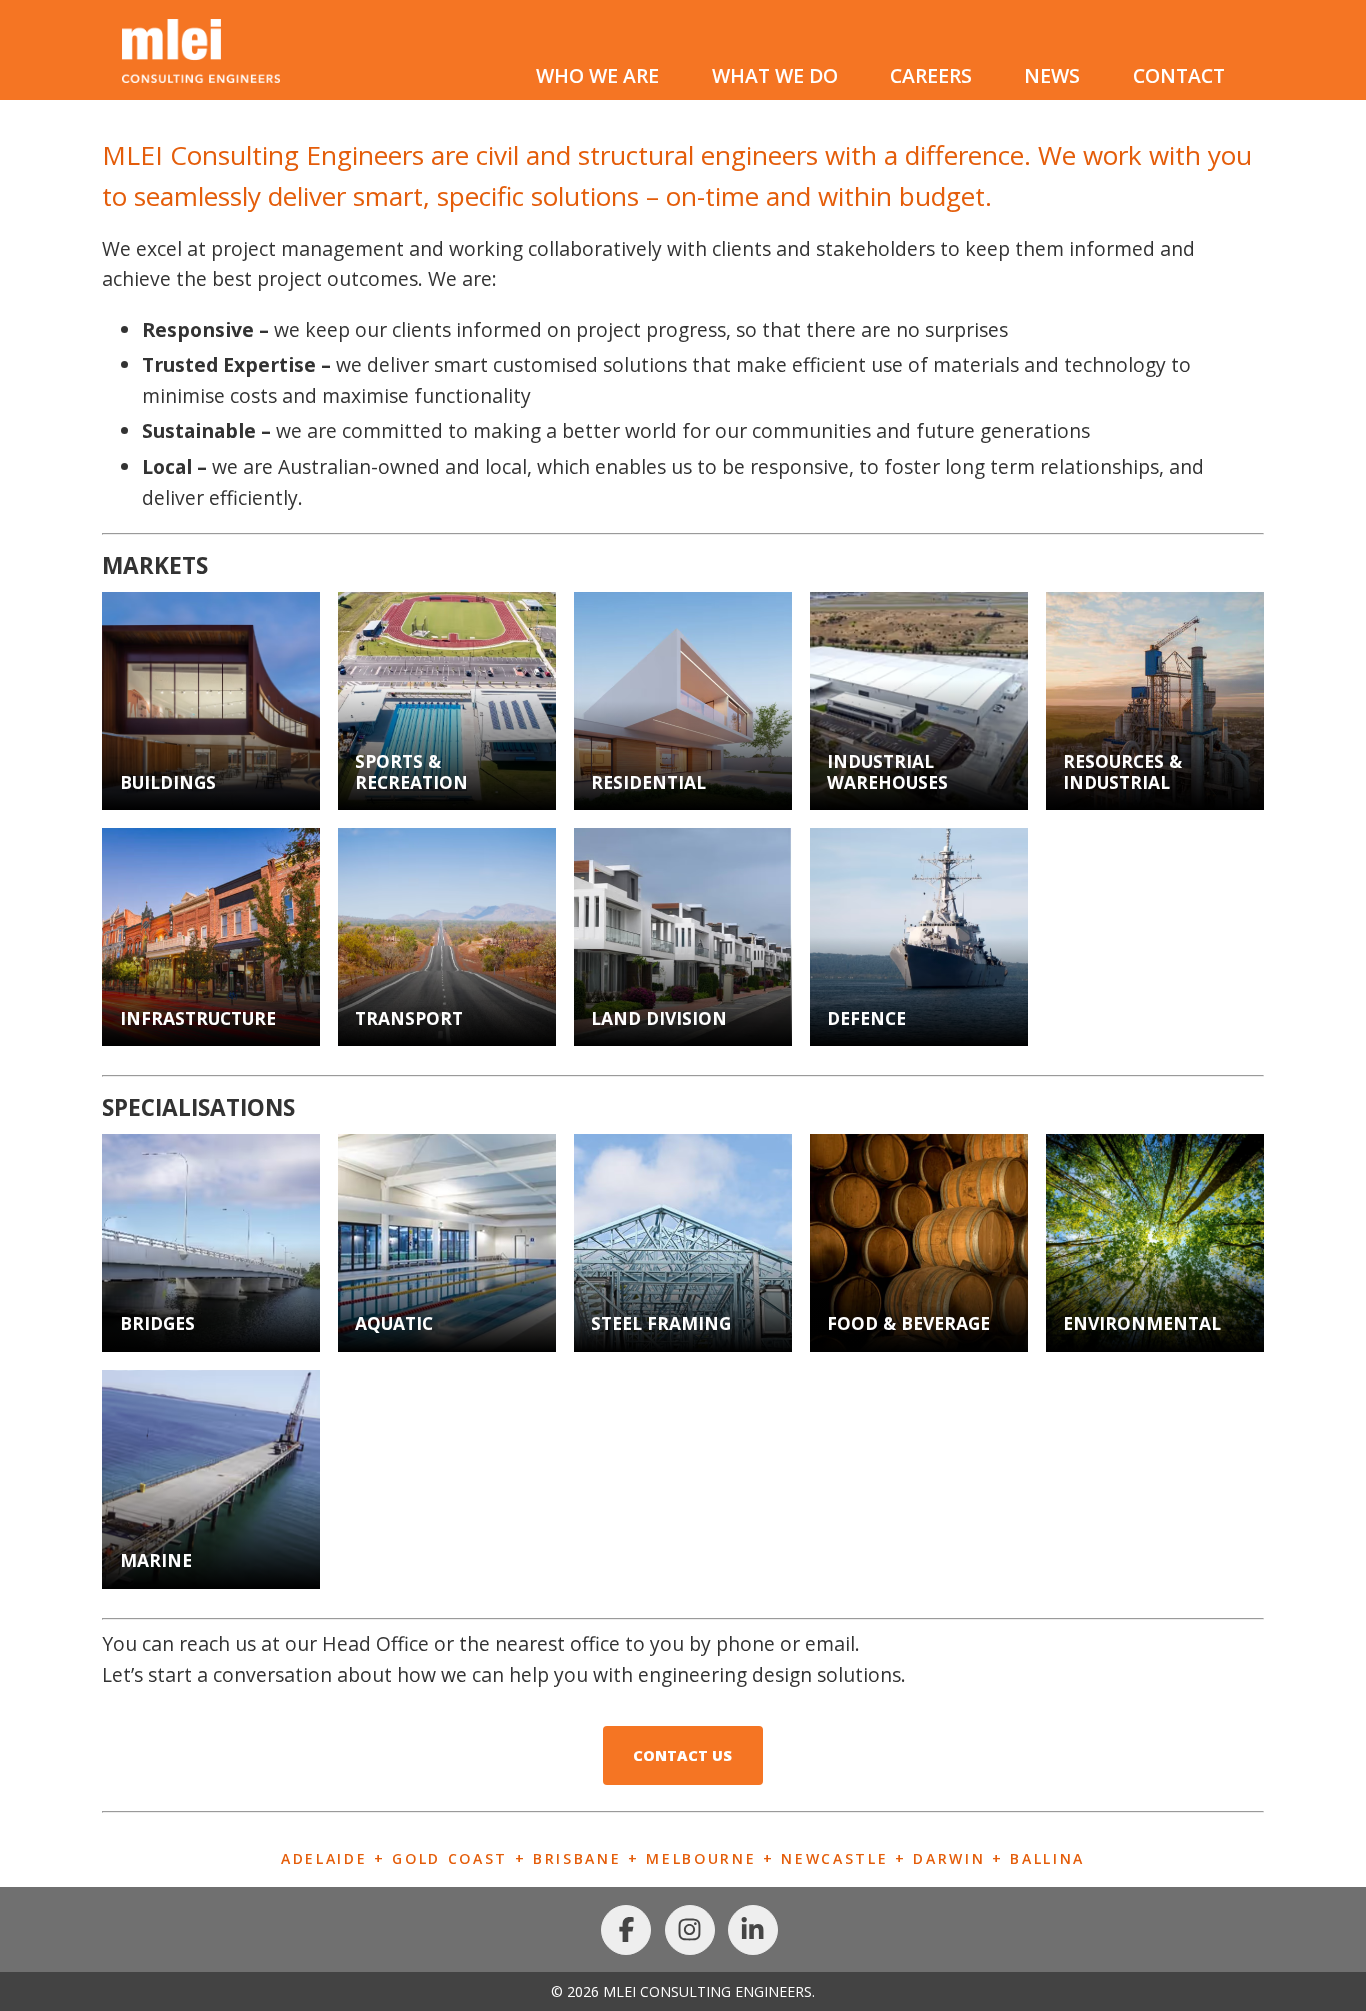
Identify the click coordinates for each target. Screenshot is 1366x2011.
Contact (1179, 75)
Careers (931, 75)
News (1052, 75)
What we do (775, 75)
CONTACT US (682, 1755)
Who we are (597, 75)
